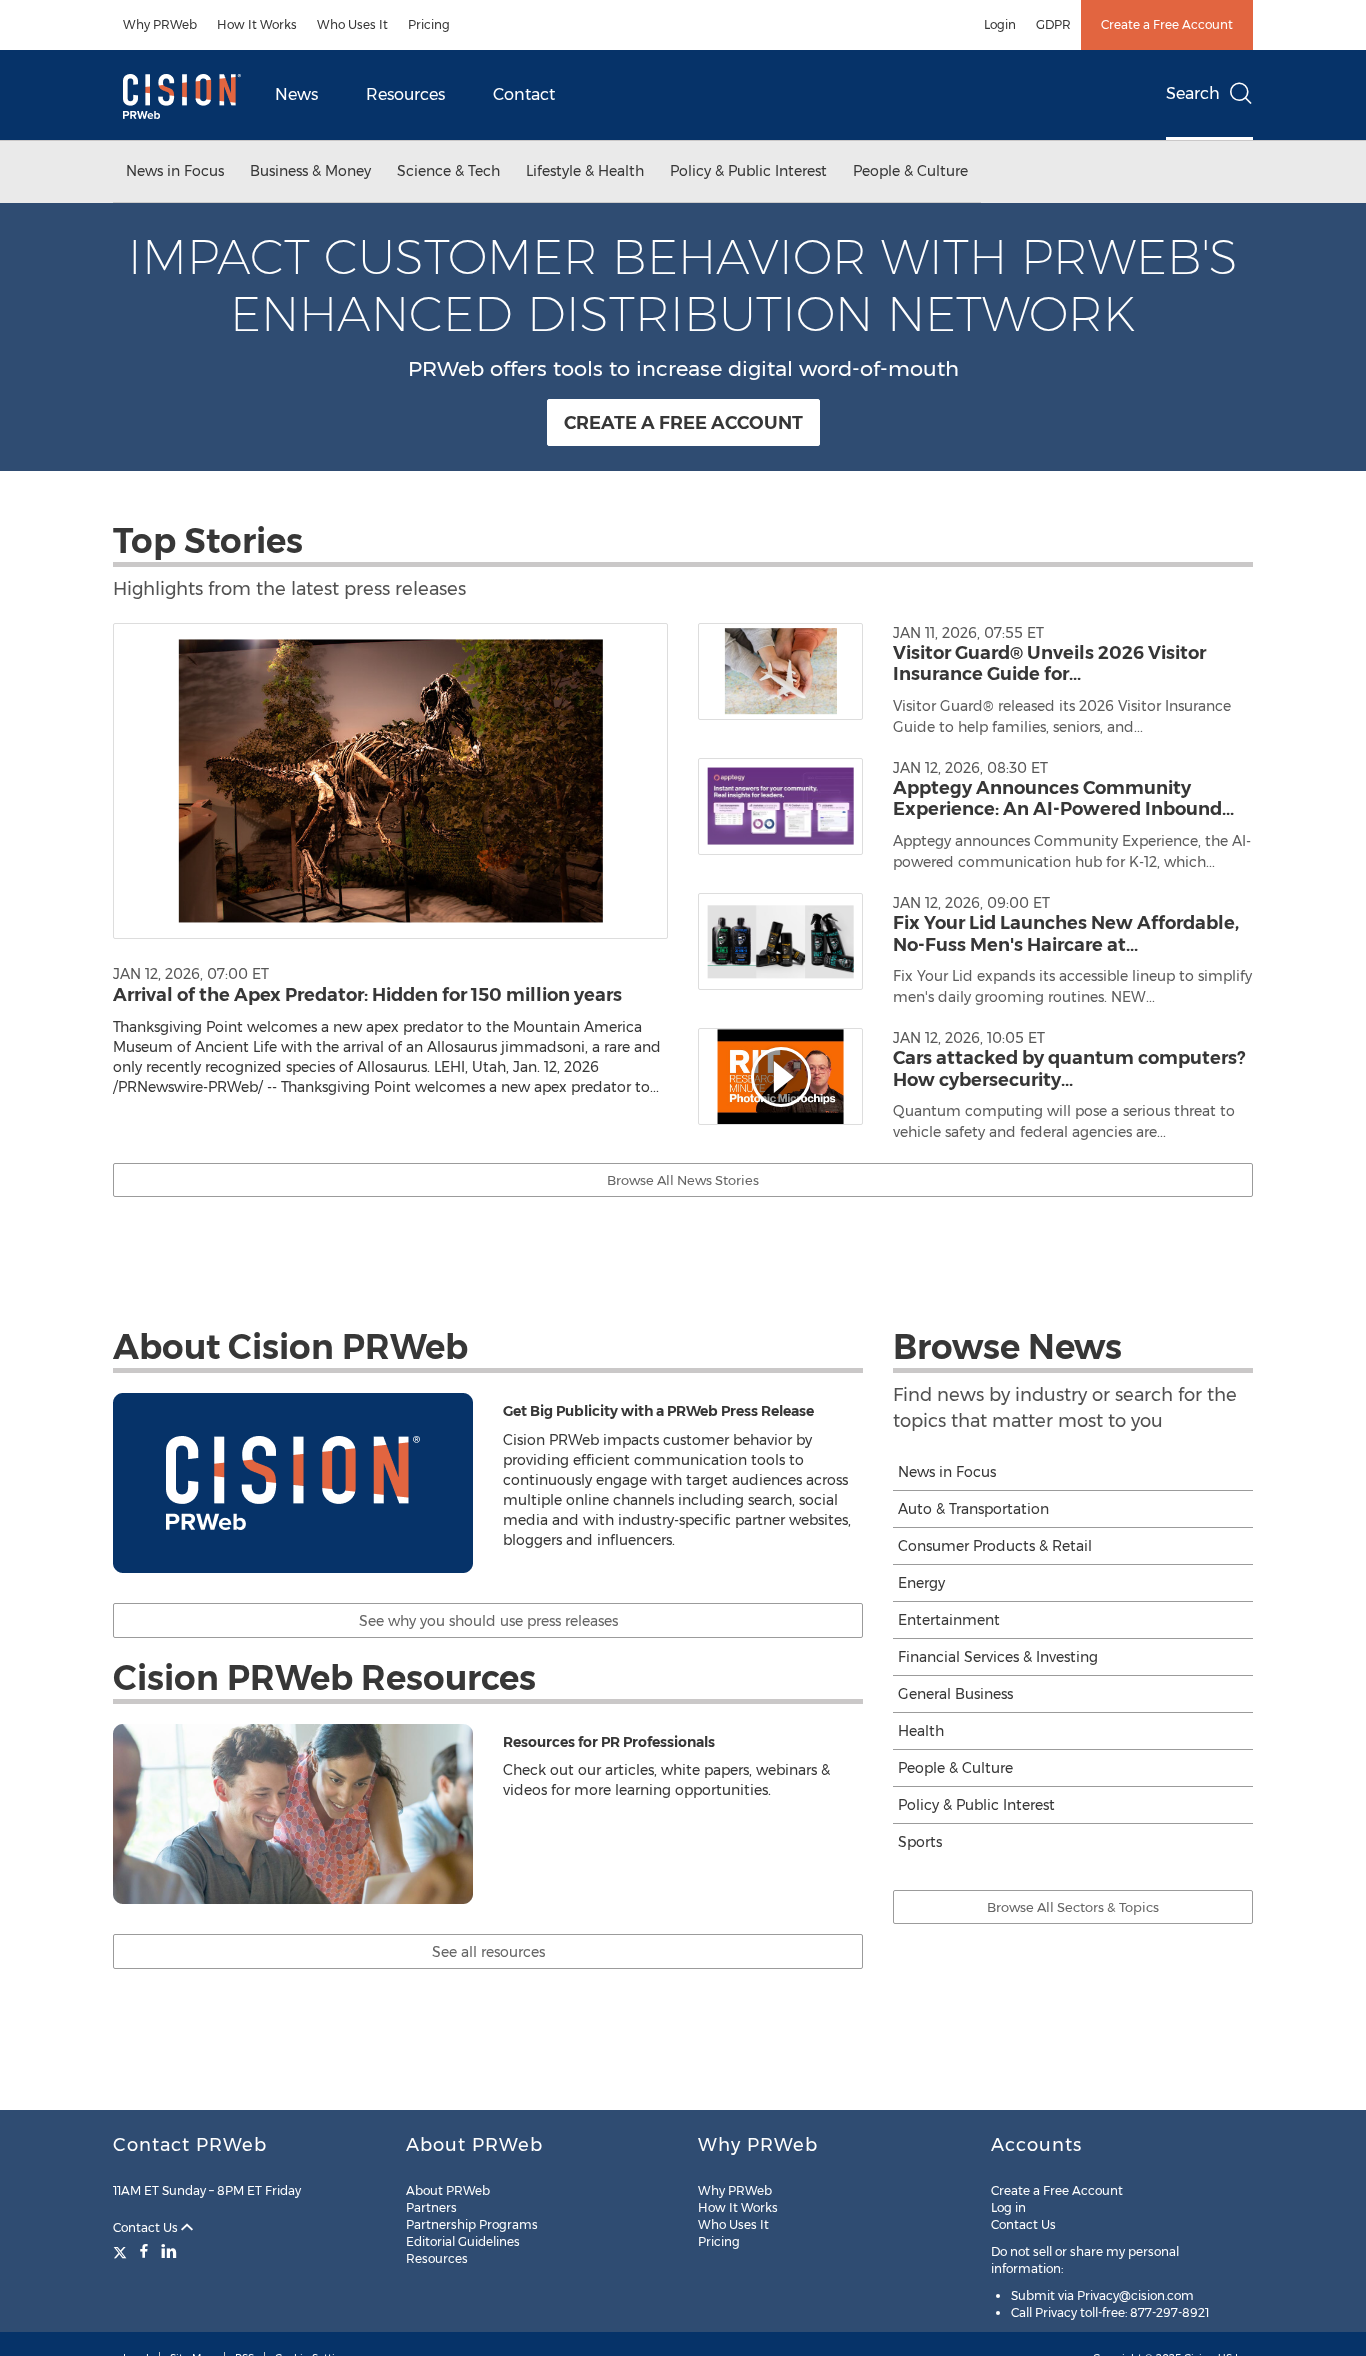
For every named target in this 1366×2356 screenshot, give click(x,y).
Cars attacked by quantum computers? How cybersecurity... (1069, 1069)
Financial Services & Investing (998, 1657)
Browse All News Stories (683, 1180)
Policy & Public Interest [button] (748, 171)
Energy (921, 1583)
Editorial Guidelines (463, 2241)
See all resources (488, 1952)
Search (1193, 93)
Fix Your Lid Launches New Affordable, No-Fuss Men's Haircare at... (1066, 934)
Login (1000, 24)
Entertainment (949, 1620)
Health (921, 1731)
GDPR (1053, 24)
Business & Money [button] (310, 171)
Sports (920, 1842)
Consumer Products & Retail (995, 1546)
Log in (1008, 2207)
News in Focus (947, 1472)
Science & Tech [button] (448, 171)
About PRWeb (448, 2190)
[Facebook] (144, 2251)
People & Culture (955, 1768)
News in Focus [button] (175, 171)
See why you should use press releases (488, 1621)
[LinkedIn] (169, 2251)
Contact (524, 94)
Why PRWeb (160, 24)
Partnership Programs (472, 2224)
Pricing (429, 24)
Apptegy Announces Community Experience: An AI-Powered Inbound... (1063, 799)
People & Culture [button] (910, 171)
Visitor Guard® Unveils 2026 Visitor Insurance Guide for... (1049, 664)
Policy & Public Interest (976, 1805)
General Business (955, 1694)
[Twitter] (122, 2251)
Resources (405, 94)
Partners (431, 2207)
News (296, 94)
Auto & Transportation (973, 1509)
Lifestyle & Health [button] (585, 171)
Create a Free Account (1167, 24)
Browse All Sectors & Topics (1073, 1907)
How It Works (257, 24)
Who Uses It (352, 24)
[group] (975, 690)
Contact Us (147, 2227)
